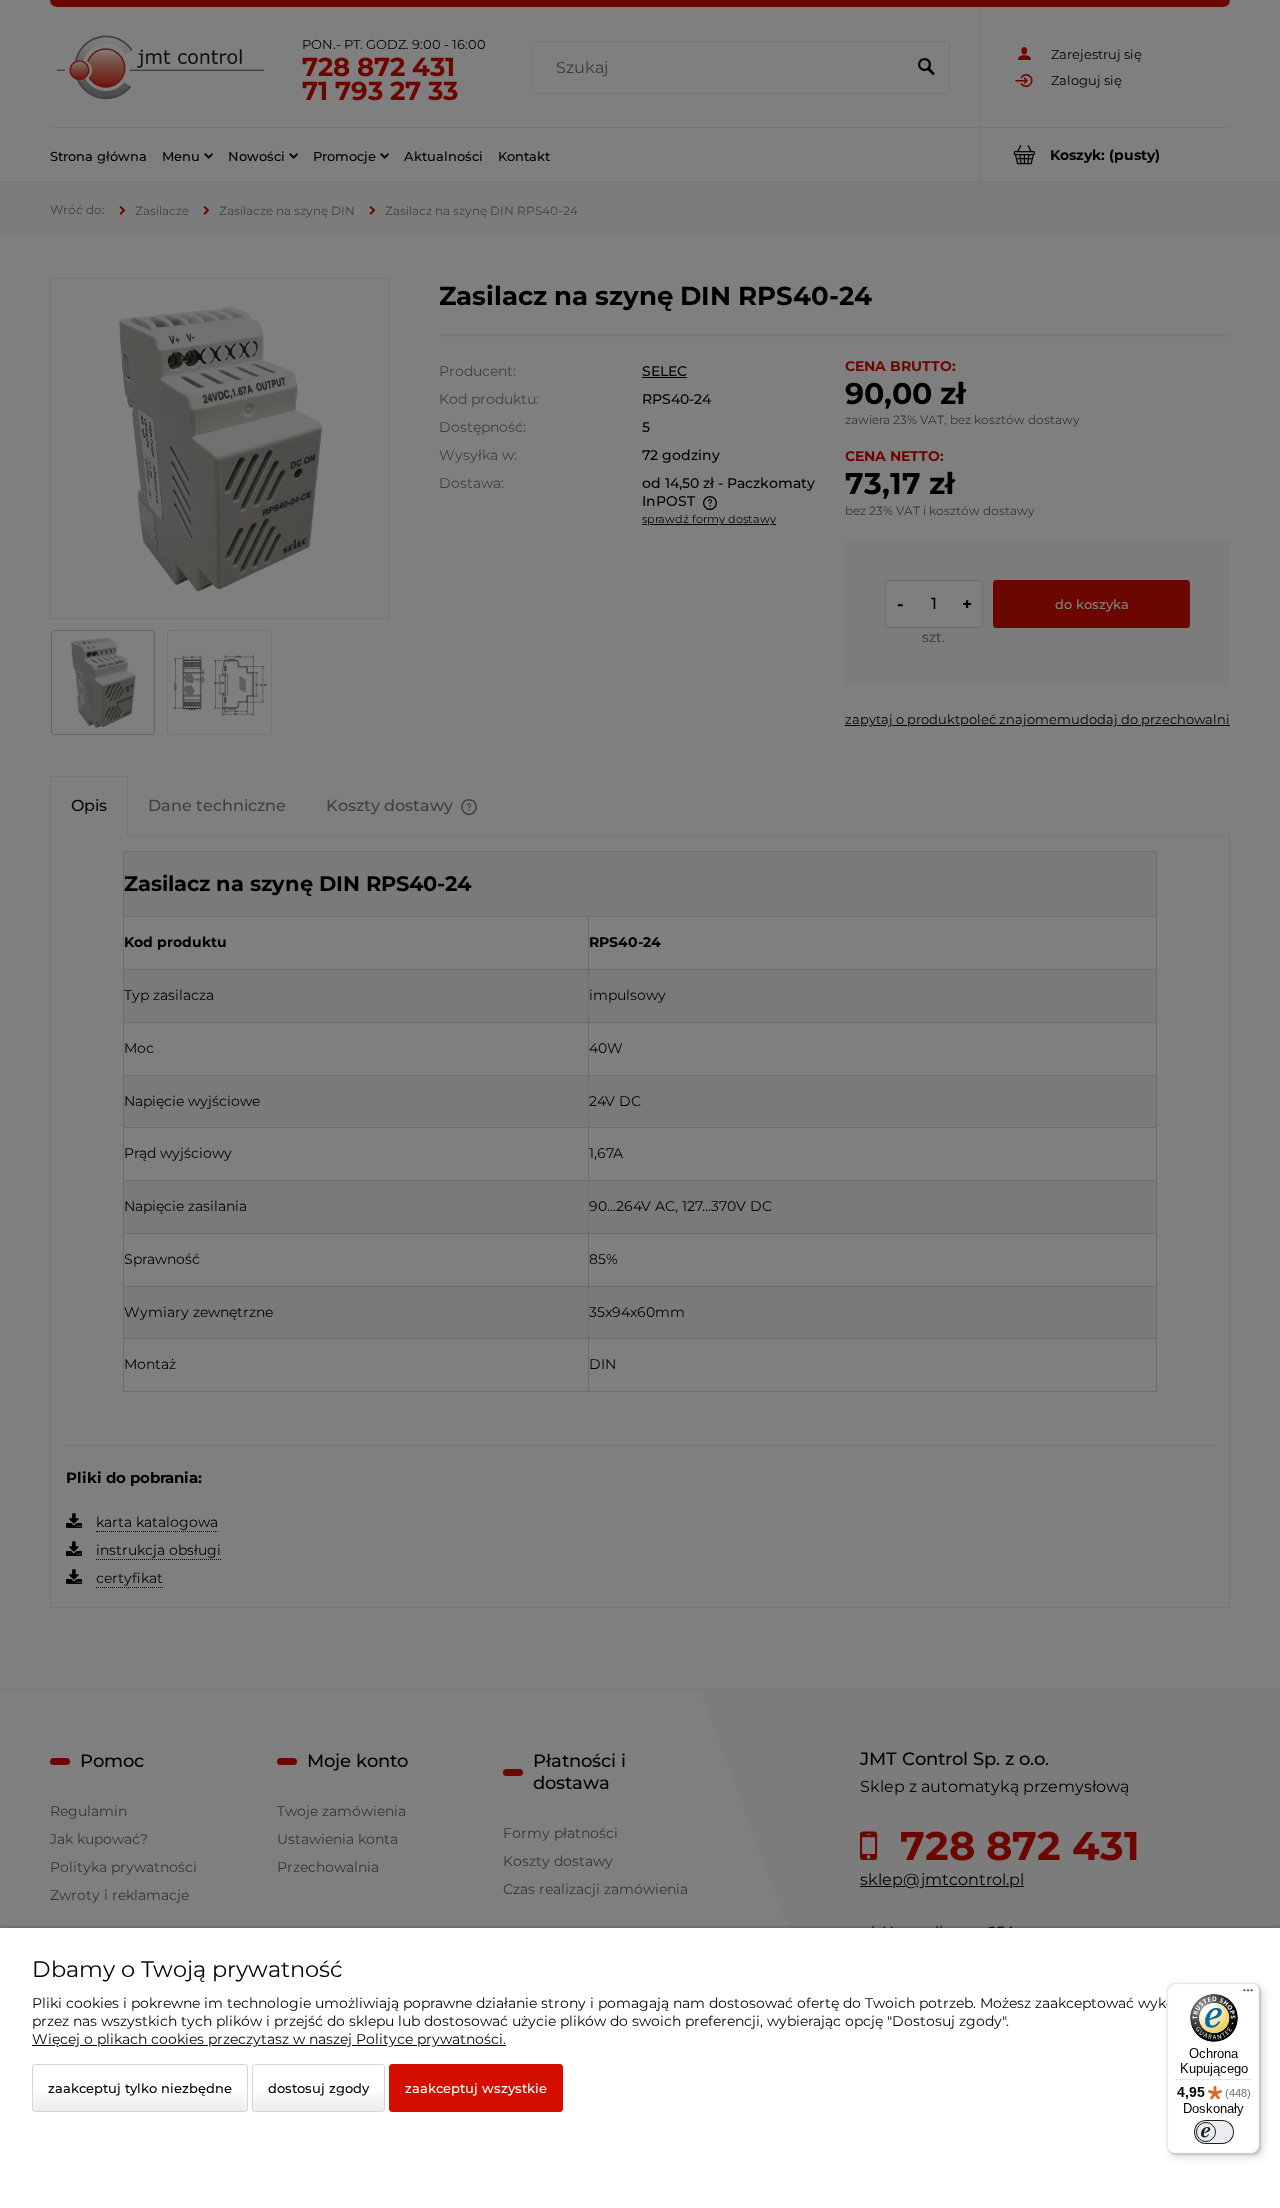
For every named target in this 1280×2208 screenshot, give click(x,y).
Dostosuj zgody (318, 2088)
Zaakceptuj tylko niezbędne (140, 2088)
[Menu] (1248, 1995)
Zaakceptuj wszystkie (476, 2088)
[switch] (1214, 2132)
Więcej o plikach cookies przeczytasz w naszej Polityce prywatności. (269, 2039)
